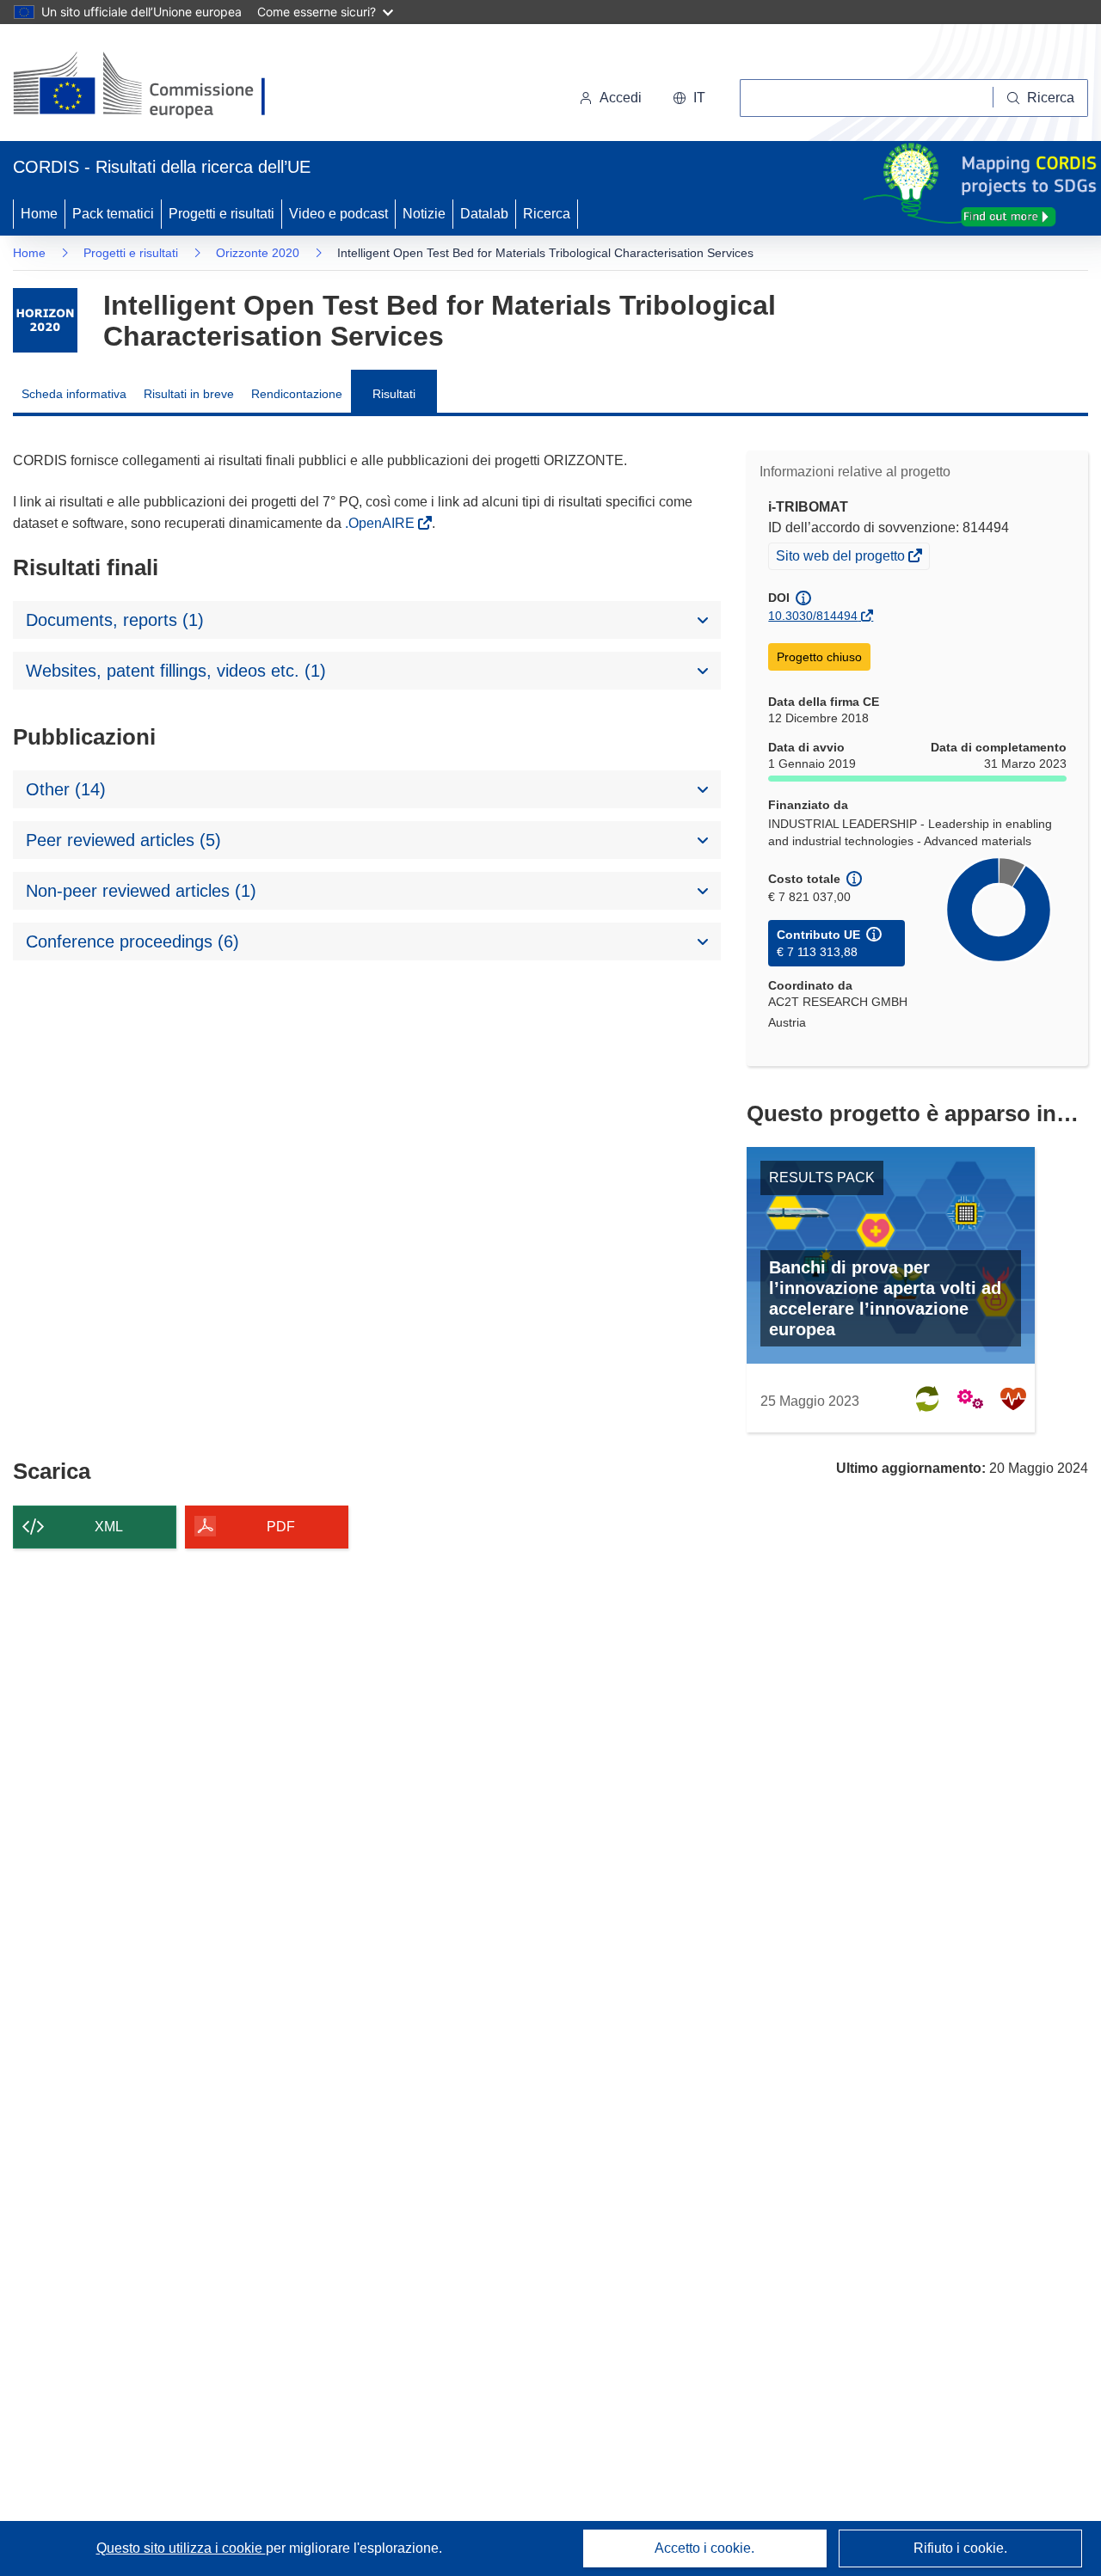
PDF (281, 1527)
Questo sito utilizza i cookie (181, 2548)
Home (39, 214)
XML (109, 1527)
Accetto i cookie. (704, 2548)
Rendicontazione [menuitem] (297, 394)
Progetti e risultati (221, 214)
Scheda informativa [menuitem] (74, 394)
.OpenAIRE (381, 523)
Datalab (484, 214)
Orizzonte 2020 (258, 253)
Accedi (621, 98)
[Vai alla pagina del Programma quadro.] (45, 320)
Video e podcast (338, 214)
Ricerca (547, 214)
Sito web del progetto (842, 558)
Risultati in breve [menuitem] (189, 394)
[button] (689, 98)
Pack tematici (113, 214)
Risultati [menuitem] (394, 394)
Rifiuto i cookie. (960, 2548)
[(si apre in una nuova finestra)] (150, 86)
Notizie (424, 214)
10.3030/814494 (813, 616)
